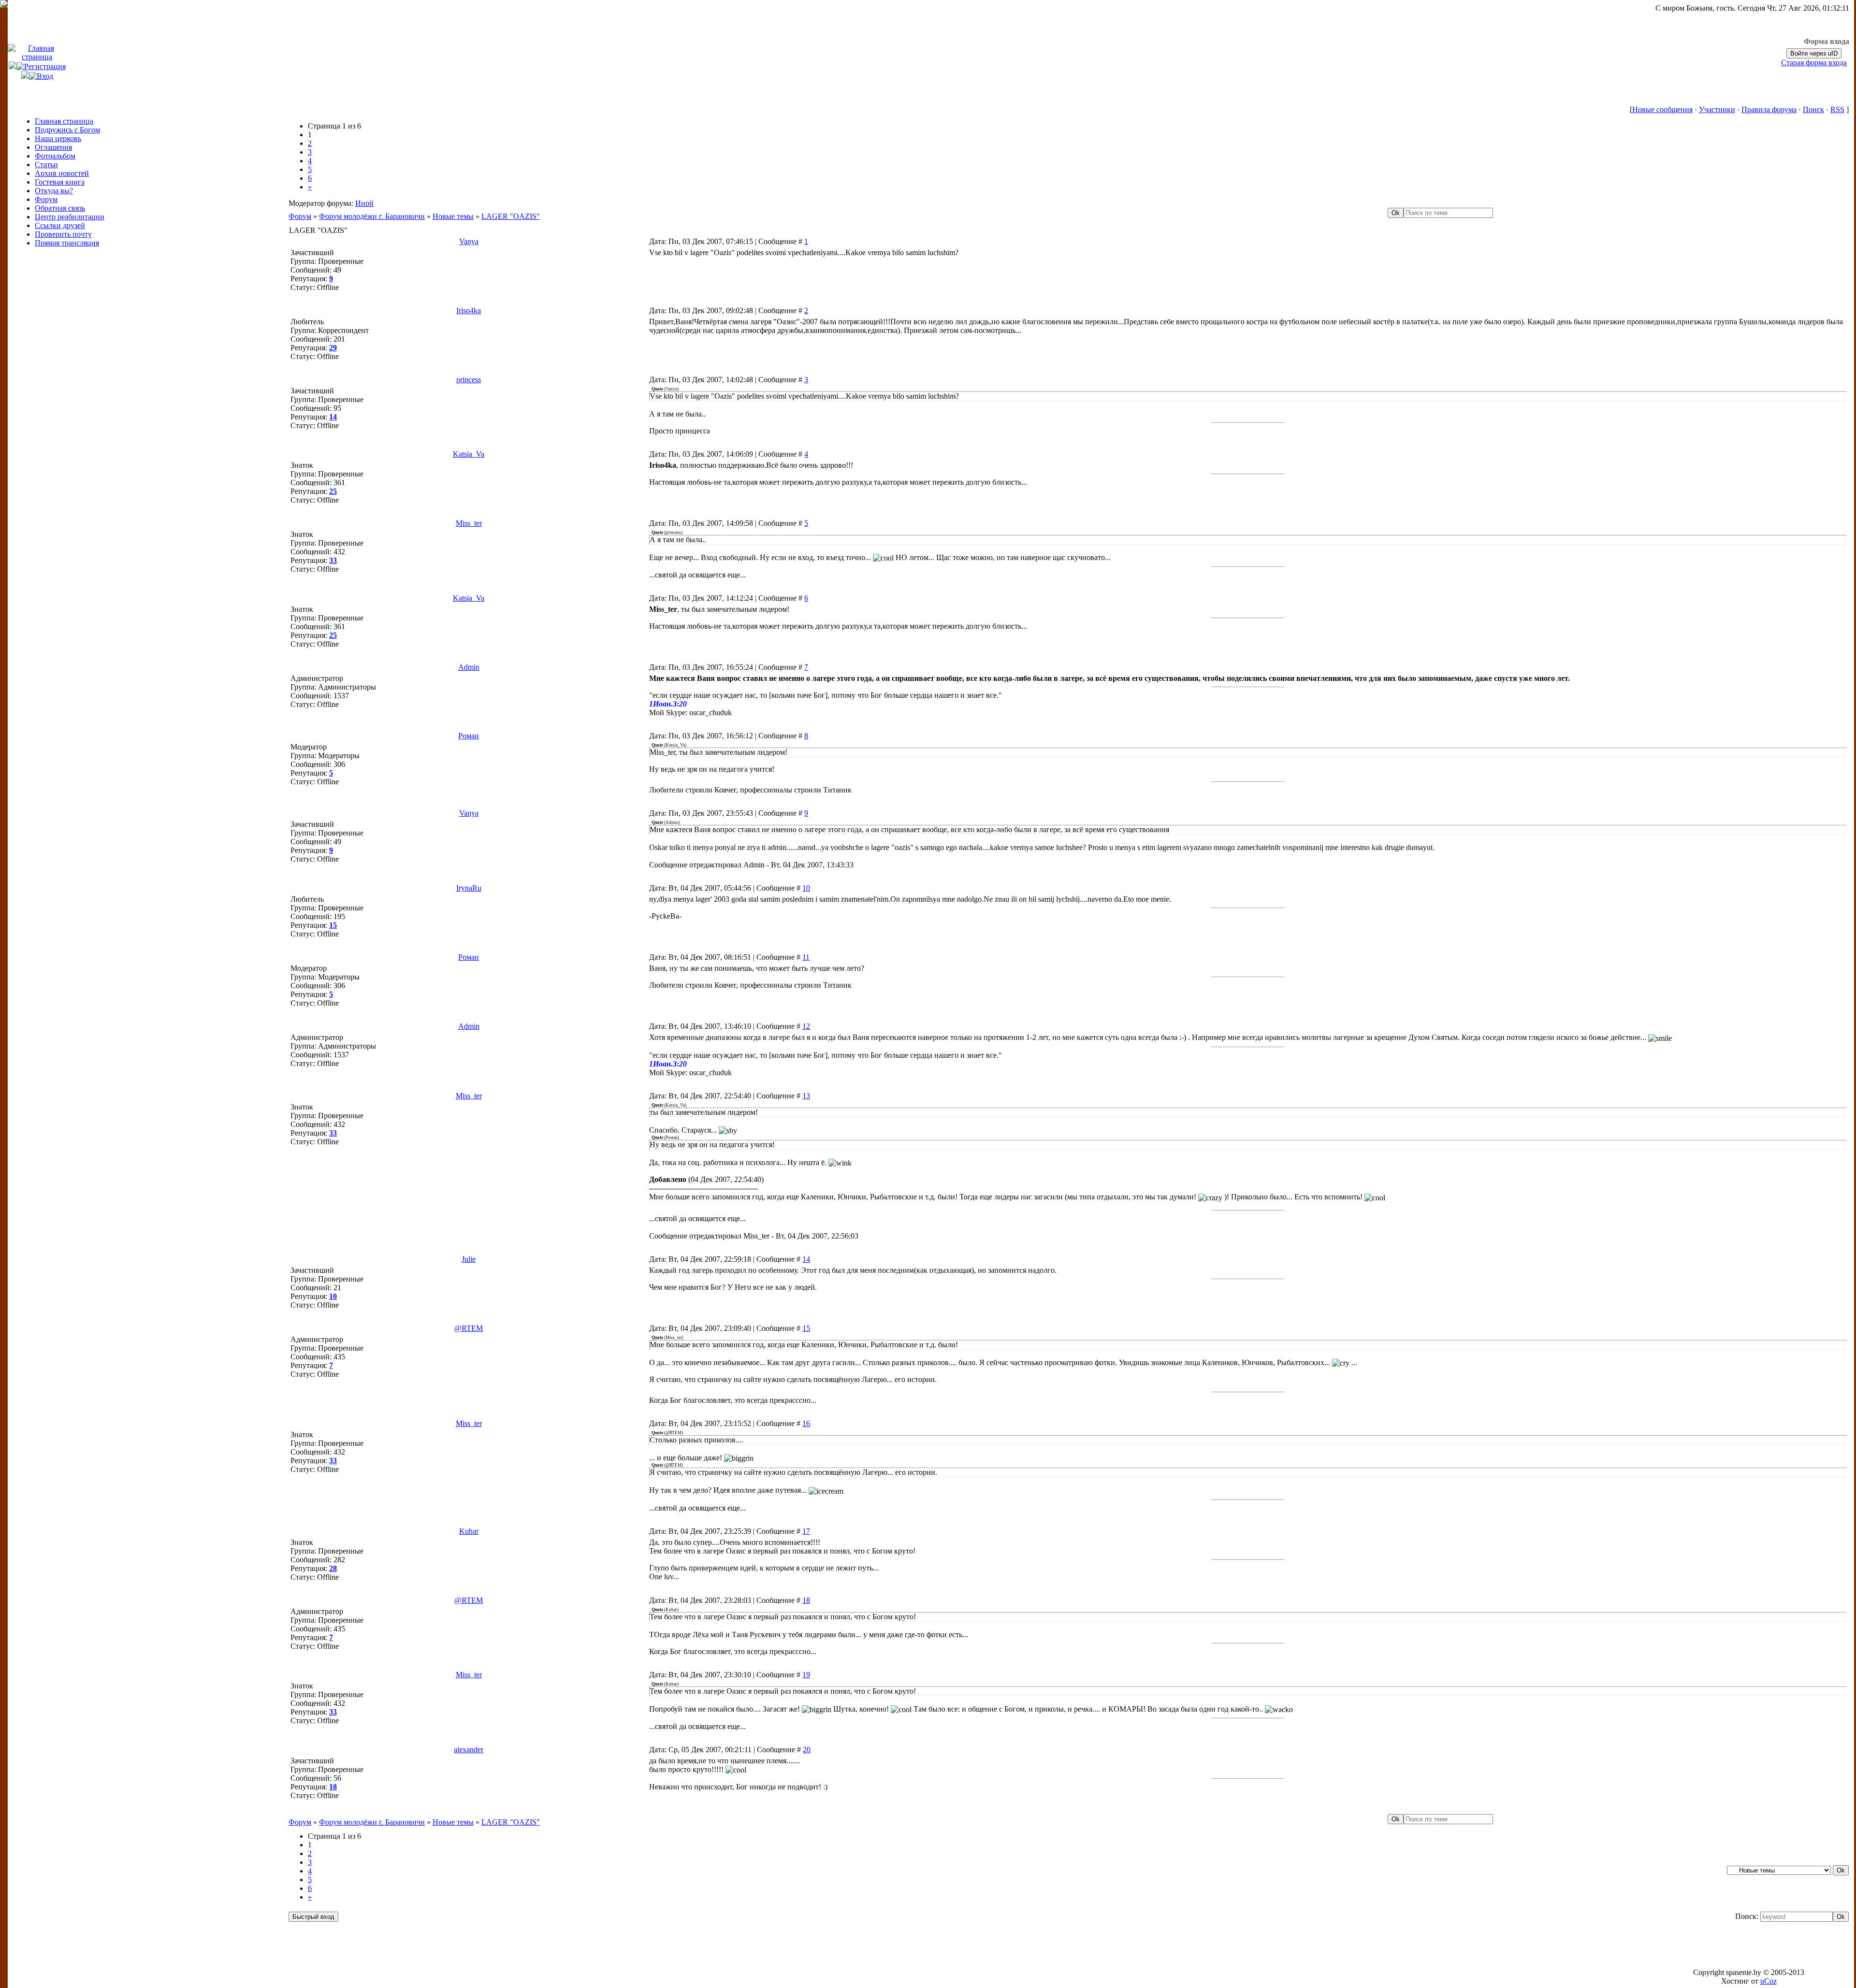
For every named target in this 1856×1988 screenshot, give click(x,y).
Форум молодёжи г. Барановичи (372, 216)
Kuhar (469, 1531)
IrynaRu (469, 888)
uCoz (1769, 1981)
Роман (469, 736)
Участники (1717, 109)
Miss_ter (469, 523)
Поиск (1813, 109)
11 (806, 957)
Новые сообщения (1662, 109)
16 (806, 1423)
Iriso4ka (469, 310)
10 (806, 888)
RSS (1837, 109)
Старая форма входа (1814, 63)
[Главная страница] (37, 57)
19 (806, 1675)
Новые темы (453, 216)
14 (806, 1259)
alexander (469, 1750)
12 (806, 1026)
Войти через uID (1814, 53)
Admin (469, 667)
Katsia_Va (469, 454)
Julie (469, 1259)
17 (806, 1531)
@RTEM (469, 1328)
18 (806, 1600)
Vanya (469, 241)
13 (806, 1096)
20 (807, 1750)
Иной (364, 203)
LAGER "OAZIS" (511, 216)
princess (469, 380)
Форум (300, 216)
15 (806, 1328)
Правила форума (1769, 109)
